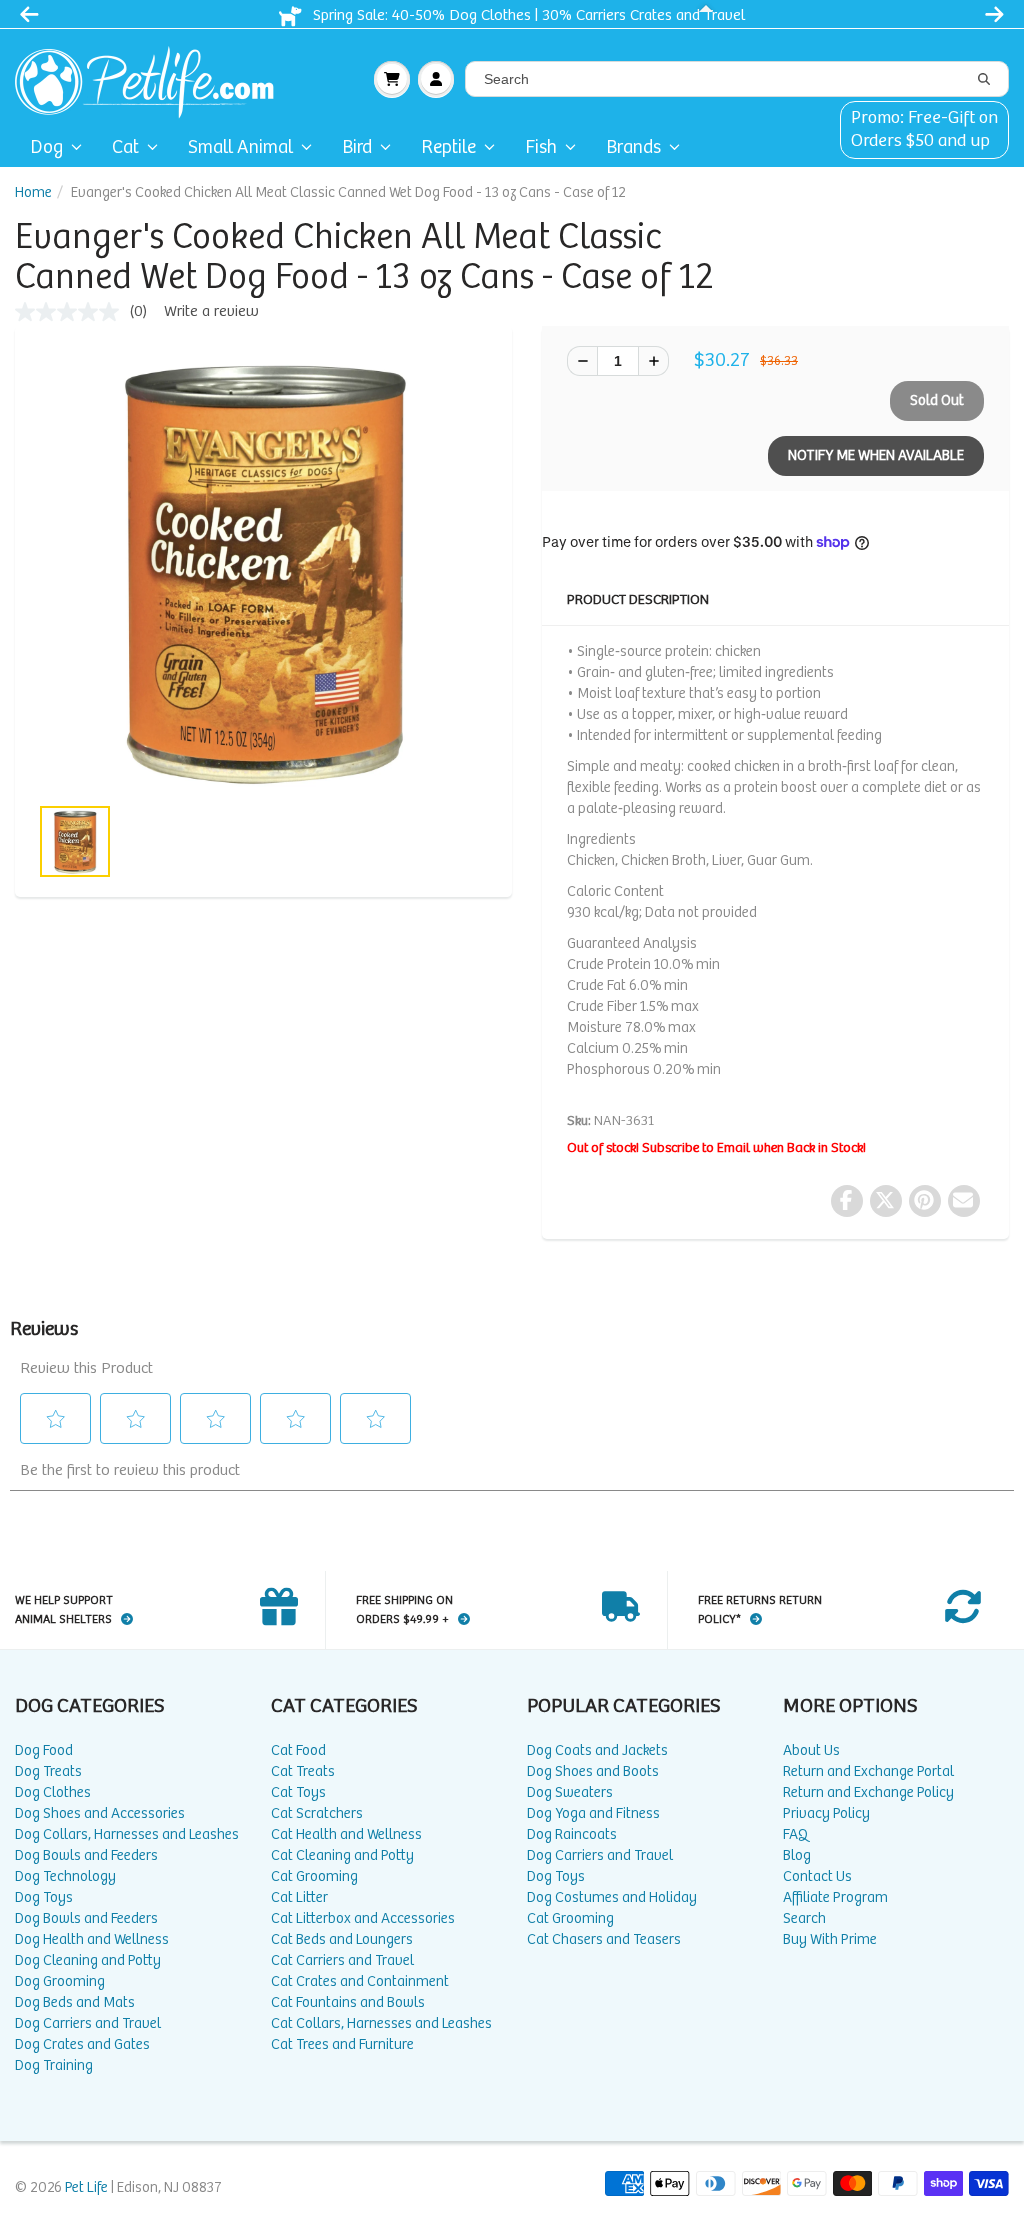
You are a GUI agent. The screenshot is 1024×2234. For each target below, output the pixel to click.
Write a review (211, 311)
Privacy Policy (826, 1813)
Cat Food (298, 1750)
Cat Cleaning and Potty (342, 1855)
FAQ (795, 1834)
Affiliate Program (835, 1897)
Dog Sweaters (570, 1792)
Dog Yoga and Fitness (593, 1813)
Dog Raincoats (572, 1834)
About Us (811, 1750)
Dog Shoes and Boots (593, 1771)
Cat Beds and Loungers (342, 1939)
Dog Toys (44, 1897)
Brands (633, 147)
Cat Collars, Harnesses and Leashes (381, 2023)
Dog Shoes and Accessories (100, 1813)
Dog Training (54, 2065)
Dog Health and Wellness (92, 1939)
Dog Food (44, 1750)
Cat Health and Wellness (346, 1834)
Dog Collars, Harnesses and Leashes (127, 1834)
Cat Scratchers (317, 1813)
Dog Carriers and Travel (88, 2023)
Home (33, 192)
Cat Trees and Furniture (342, 2044)
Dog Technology (65, 1876)
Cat (125, 147)
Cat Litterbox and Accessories (363, 1918)
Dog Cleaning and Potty (88, 1960)
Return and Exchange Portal (868, 1771)
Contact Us (817, 1876)
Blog (797, 1855)
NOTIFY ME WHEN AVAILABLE (876, 455)
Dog (46, 147)
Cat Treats (303, 1771)
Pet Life (86, 2187)
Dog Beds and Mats (75, 2002)
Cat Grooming (314, 1876)
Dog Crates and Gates (82, 2044)
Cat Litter (299, 1897)
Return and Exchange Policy (868, 1792)
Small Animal (240, 147)
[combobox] (737, 79)
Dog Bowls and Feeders (86, 1855)
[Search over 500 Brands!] (984, 80)
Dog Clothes (53, 1792)
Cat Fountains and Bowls (348, 2002)
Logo (152, 79)
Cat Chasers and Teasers (604, 1939)
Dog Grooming (60, 1981)
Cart (392, 79)
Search (804, 1918)
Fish (541, 147)
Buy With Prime (830, 1939)
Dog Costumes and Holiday (612, 1897)
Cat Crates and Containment (360, 1981)
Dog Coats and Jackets (597, 1750)
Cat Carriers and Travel (342, 1960)
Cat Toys (298, 1792)
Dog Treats (48, 1771)
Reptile (448, 147)
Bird (357, 147)
